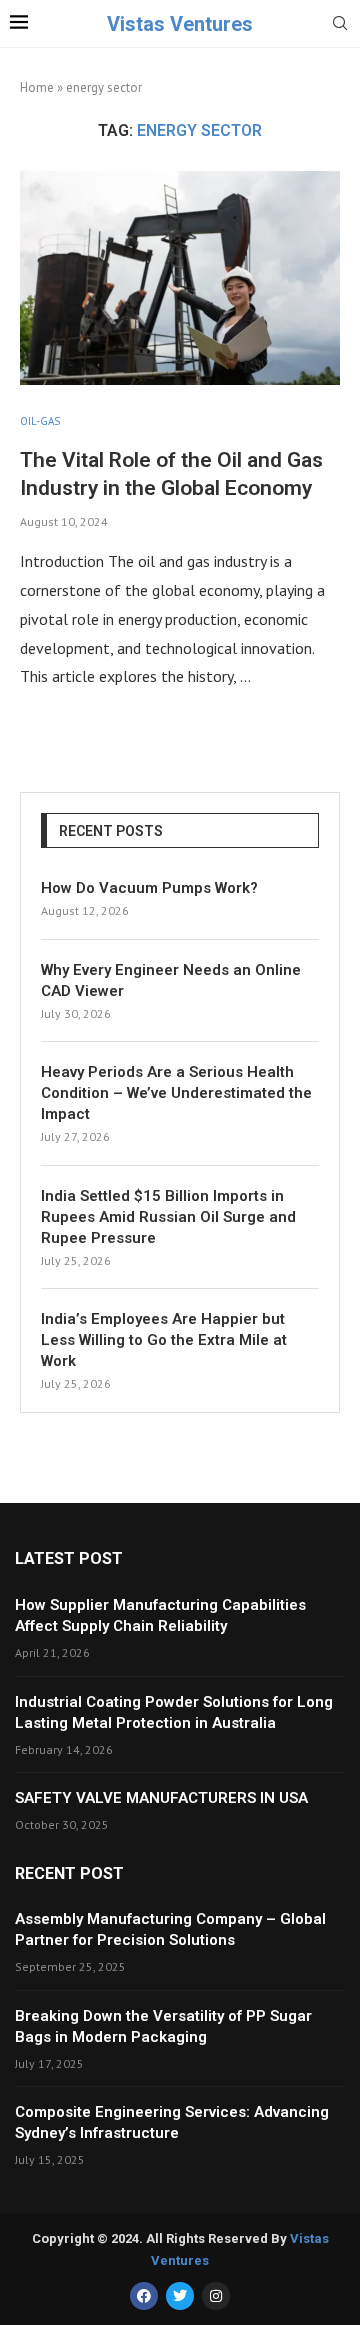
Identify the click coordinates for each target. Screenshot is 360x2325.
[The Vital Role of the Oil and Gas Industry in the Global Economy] (180, 277)
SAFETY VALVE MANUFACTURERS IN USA (161, 1798)
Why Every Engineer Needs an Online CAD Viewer (171, 980)
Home (37, 87)
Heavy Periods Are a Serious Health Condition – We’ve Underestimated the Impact (176, 1093)
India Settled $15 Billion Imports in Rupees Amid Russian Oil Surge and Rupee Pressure (168, 1217)
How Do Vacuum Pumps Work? (149, 888)
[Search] (340, 25)
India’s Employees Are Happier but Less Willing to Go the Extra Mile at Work (164, 1340)
